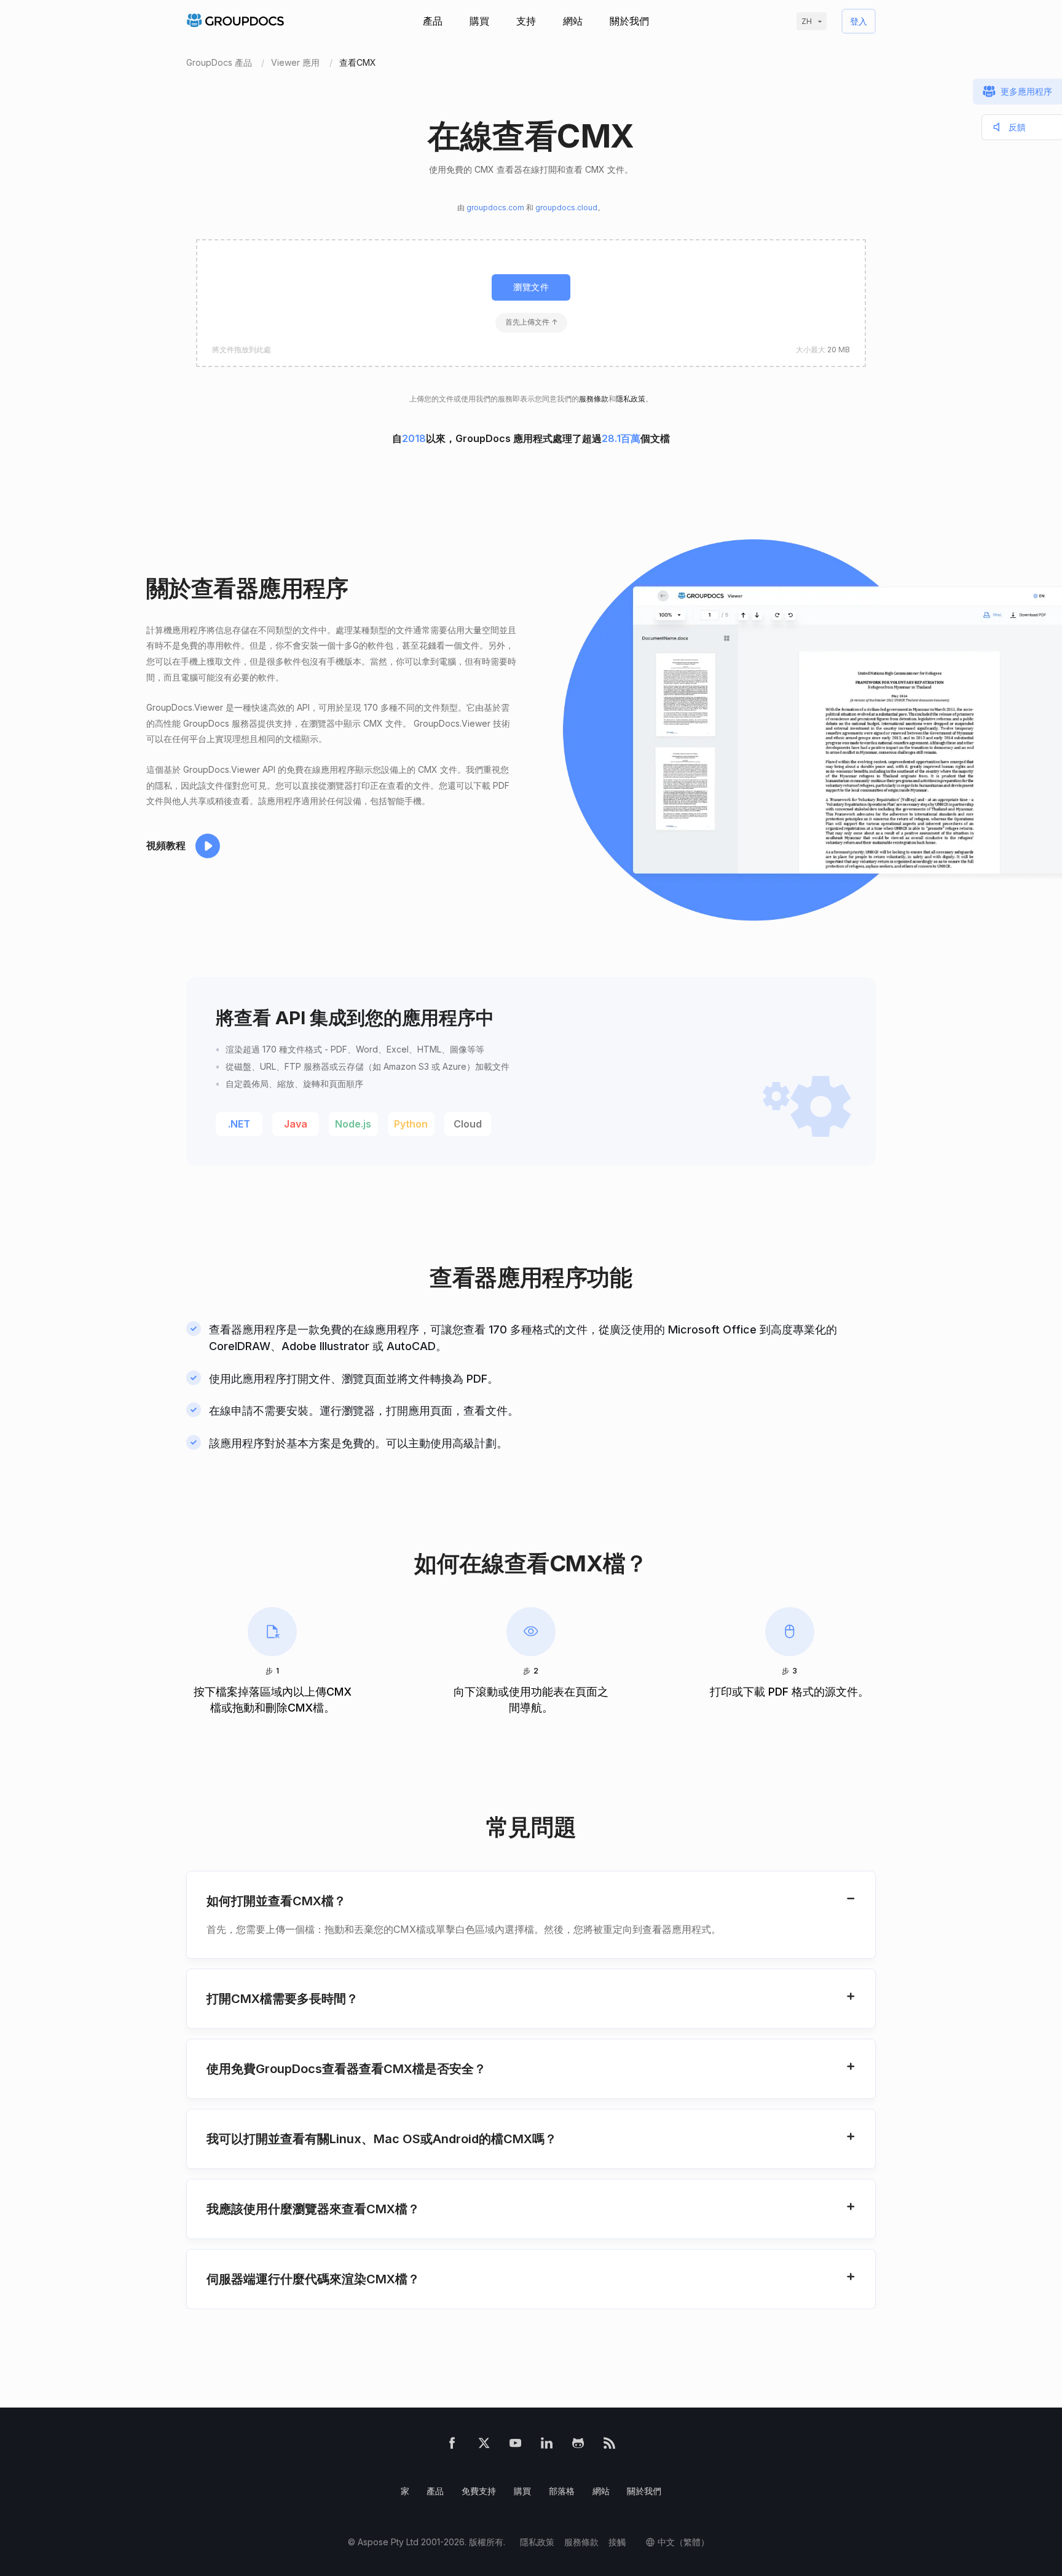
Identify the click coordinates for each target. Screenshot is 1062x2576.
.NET (239, 1124)
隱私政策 (631, 399)
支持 (526, 21)
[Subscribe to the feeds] (609, 2445)
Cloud (468, 1124)
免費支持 (479, 2491)
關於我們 (629, 21)
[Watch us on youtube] (515, 2445)
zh (807, 21)
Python (411, 1124)
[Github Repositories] (578, 2445)
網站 (573, 21)
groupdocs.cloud (566, 207)
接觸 (617, 2542)
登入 (859, 21)
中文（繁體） (683, 2542)
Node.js (353, 1124)
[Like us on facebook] (452, 2445)
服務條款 (594, 399)
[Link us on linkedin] (547, 2445)
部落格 (562, 2491)
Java (296, 1124)
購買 (479, 21)
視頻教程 (166, 845)
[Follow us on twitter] (484, 2445)
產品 (433, 21)
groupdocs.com (495, 207)
